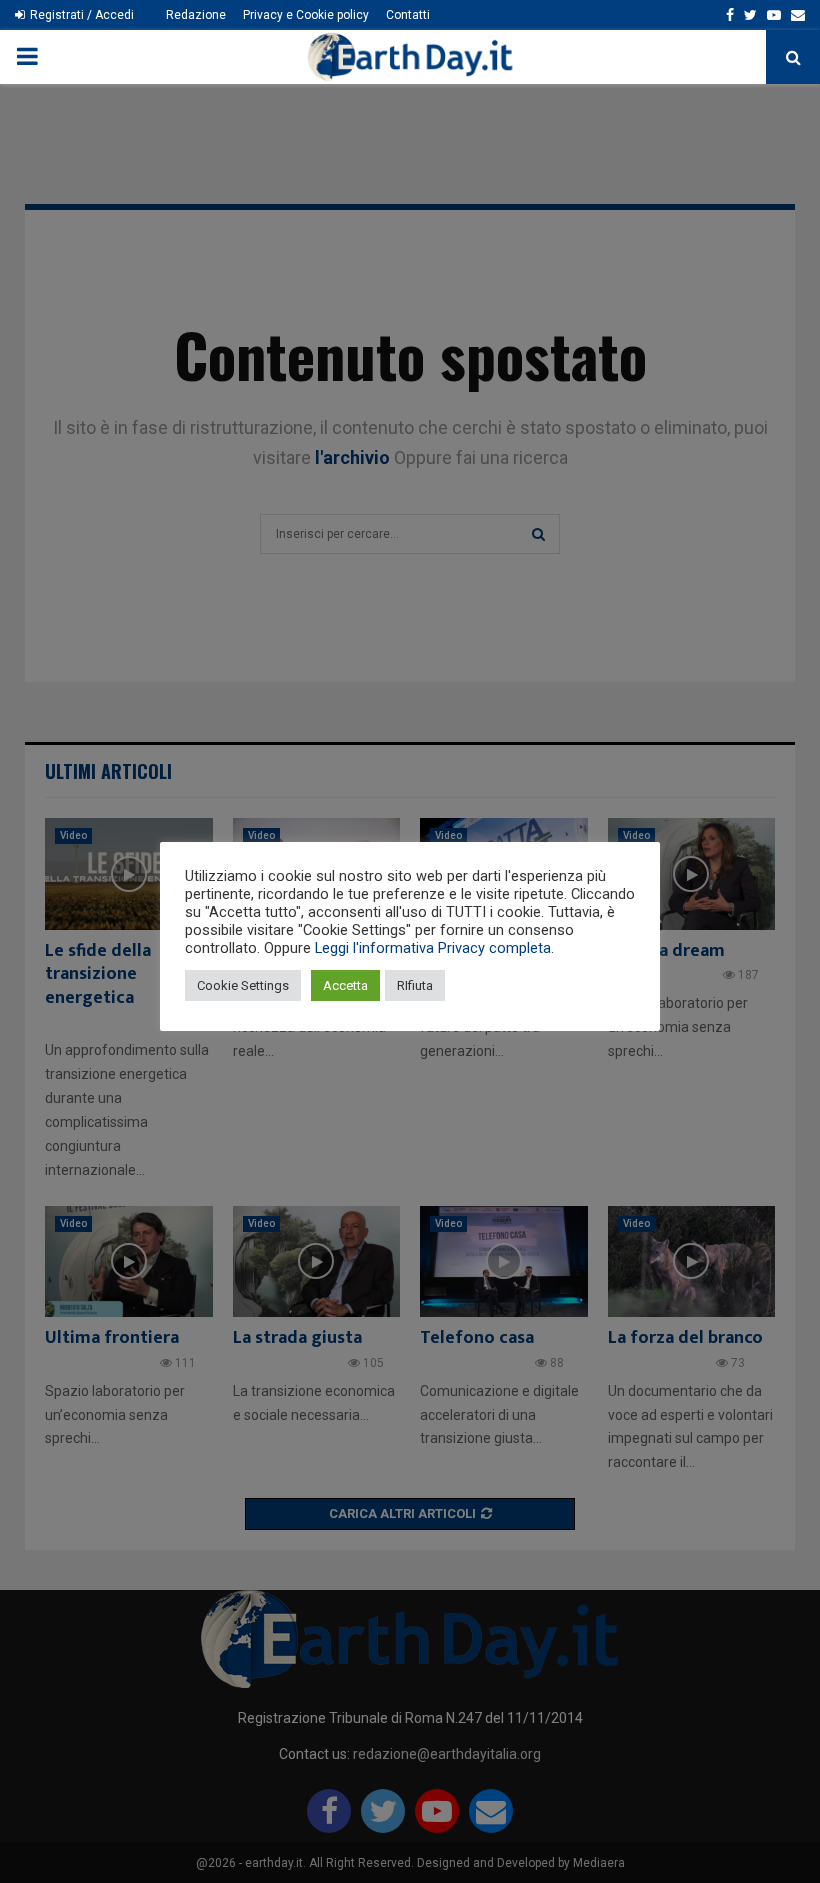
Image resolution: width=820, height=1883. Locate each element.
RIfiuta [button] (415, 985)
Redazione (196, 15)
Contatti (408, 15)
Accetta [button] (345, 985)
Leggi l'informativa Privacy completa (433, 948)
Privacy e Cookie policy (306, 15)
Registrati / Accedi (80, 15)
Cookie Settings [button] (243, 985)
